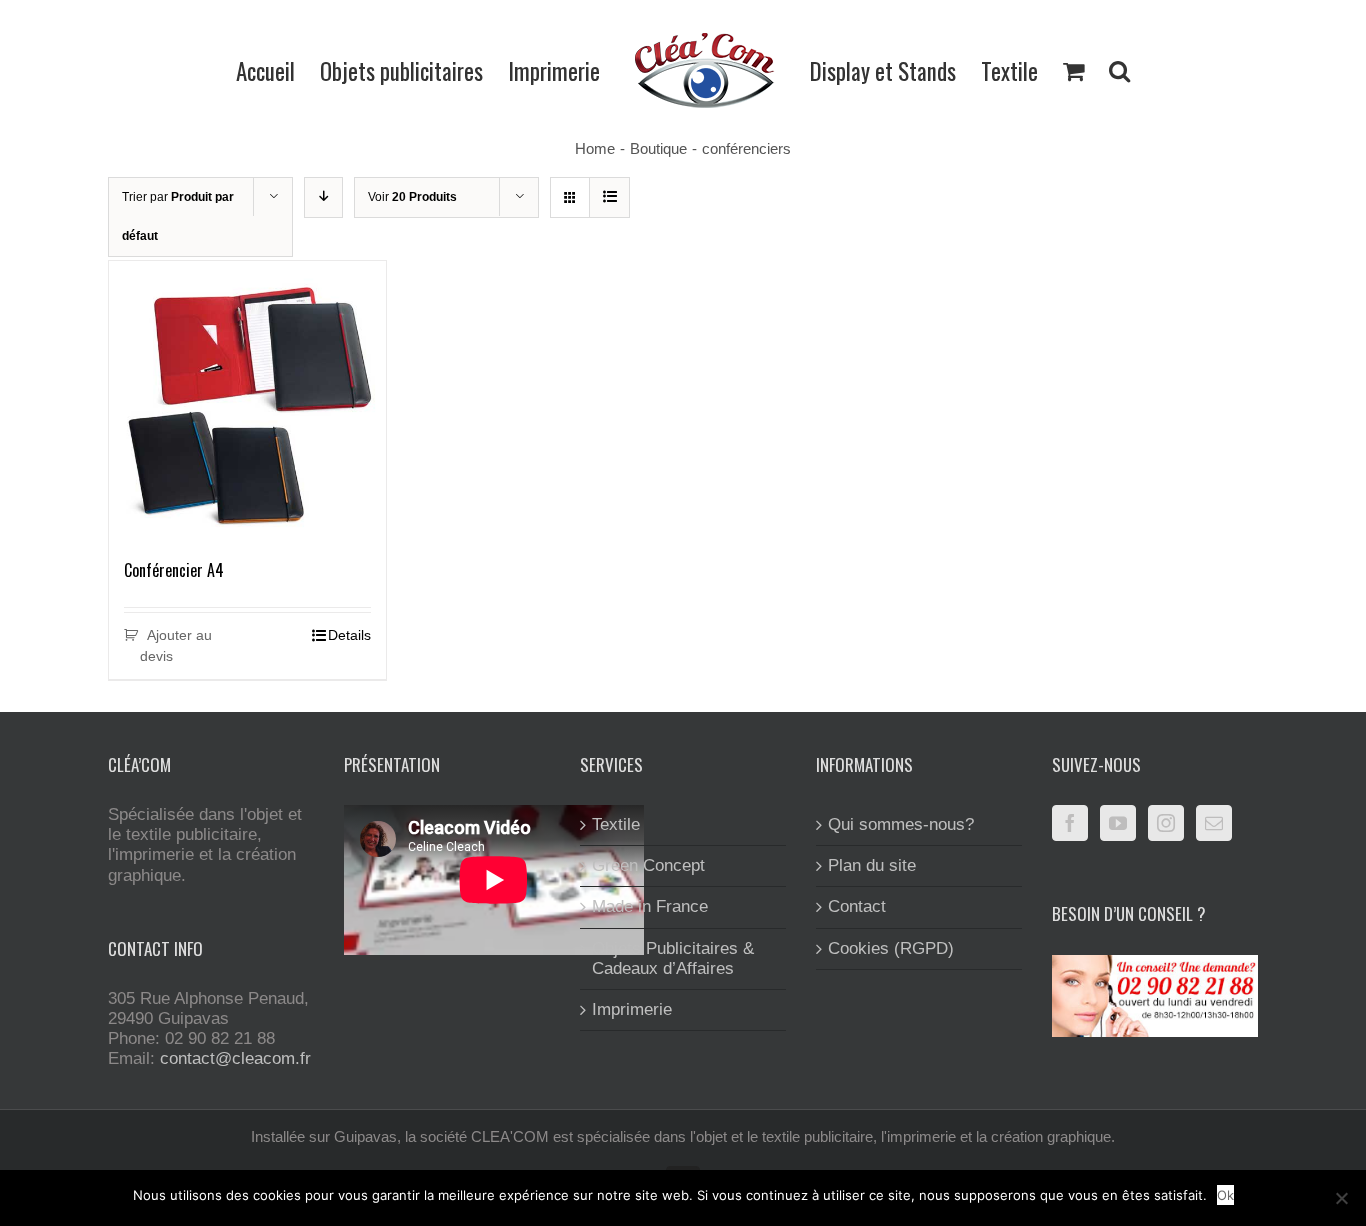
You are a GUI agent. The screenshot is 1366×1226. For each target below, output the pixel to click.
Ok (1225, 1195)
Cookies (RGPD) (891, 948)
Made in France (650, 906)
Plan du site (872, 865)
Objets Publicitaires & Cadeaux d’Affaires (673, 958)
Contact (857, 906)
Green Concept (648, 865)
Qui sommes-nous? (901, 824)
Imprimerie (632, 1009)
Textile (616, 824)
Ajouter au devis (176, 645)
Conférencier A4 (174, 570)
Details (349, 635)
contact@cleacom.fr (235, 1058)
